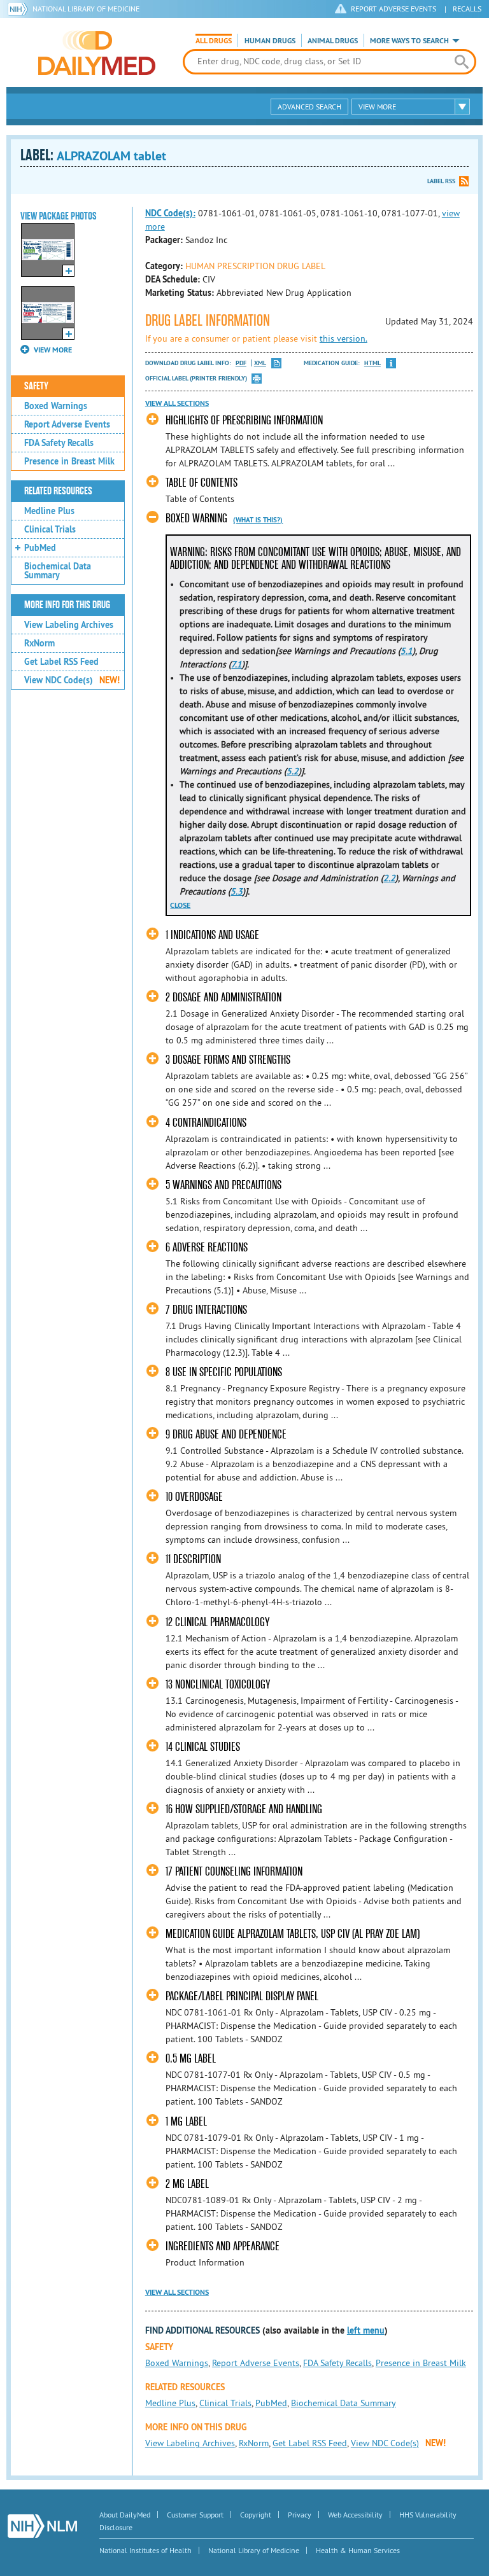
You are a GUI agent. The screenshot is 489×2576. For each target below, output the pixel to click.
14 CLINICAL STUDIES (203, 1747)
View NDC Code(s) (72, 680)
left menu (366, 2330)
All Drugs (214, 41)
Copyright (256, 2515)
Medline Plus (49, 511)
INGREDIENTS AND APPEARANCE (223, 2246)
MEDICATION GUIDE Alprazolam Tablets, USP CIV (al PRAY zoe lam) (293, 1934)
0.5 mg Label (191, 2058)
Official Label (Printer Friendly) (196, 378)
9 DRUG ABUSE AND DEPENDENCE (226, 1434)
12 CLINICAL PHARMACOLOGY (217, 1622)
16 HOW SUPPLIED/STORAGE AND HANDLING (244, 1809)
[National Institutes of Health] (20, 9)
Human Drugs (270, 41)
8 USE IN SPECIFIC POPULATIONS (224, 1372)
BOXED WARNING (196, 518)
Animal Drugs (333, 41)
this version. (344, 338)
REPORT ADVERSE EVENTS (393, 9)
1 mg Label (186, 2121)
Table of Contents (202, 483)
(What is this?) (258, 520)
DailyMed (97, 53)
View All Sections (177, 403)
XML (260, 363)
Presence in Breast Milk (69, 461)
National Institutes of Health (145, 2550)
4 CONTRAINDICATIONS (206, 1123)
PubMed (40, 548)
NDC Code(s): (170, 213)
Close (180, 905)
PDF (241, 363)
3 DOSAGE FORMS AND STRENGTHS (228, 1060)
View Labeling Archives (69, 625)
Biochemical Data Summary (58, 571)
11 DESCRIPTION (193, 1559)
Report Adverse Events (67, 424)
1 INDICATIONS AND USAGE (212, 935)
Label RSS (441, 181)
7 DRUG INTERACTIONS (206, 1310)
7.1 (237, 664)
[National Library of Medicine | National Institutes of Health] (42, 2526)
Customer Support (195, 2515)
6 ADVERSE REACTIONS (207, 1247)
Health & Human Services (358, 2550)
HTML (372, 363)
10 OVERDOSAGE (194, 1497)
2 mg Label (187, 2184)
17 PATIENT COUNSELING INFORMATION (234, 1871)
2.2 (389, 878)
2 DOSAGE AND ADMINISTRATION (223, 997)
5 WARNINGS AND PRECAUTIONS (223, 1185)
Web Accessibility (355, 2515)
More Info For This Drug (67, 605)
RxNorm (39, 643)
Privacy (300, 2515)
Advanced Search (309, 107)
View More (377, 107)
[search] (462, 62)
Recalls (467, 9)
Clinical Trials (50, 529)
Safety (36, 386)
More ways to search (409, 41)
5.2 (293, 771)
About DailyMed (125, 2515)
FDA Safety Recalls (59, 443)
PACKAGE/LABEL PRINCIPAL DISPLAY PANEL (242, 1996)
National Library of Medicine (86, 9)
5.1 (407, 651)
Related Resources (58, 491)
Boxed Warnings (56, 406)
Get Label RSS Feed (61, 662)
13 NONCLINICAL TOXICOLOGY (218, 1684)
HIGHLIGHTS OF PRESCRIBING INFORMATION (244, 420)
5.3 (237, 891)
